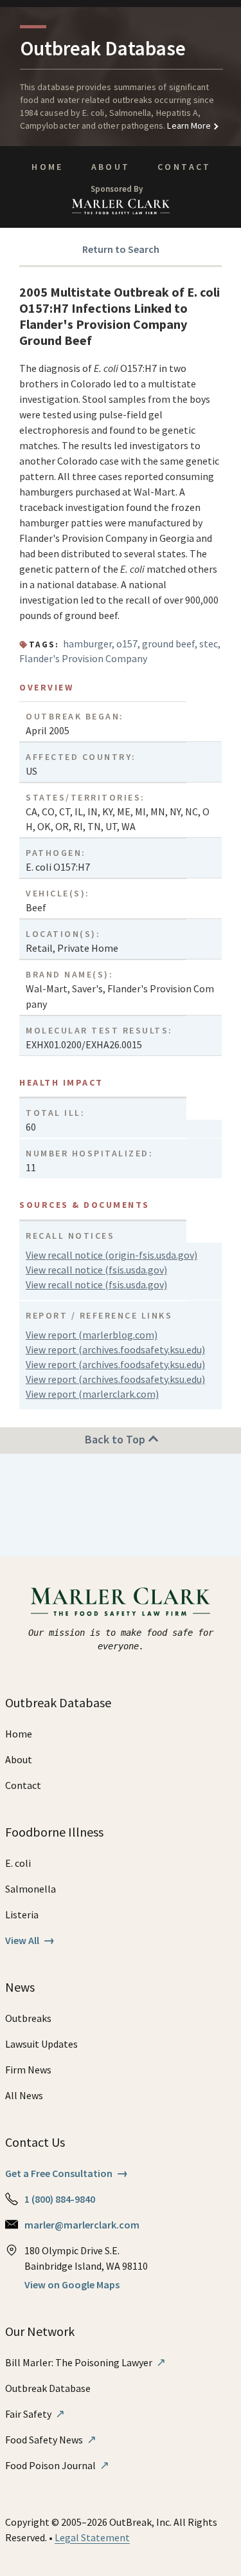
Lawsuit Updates (41, 2044)
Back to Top (116, 1439)
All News (24, 2095)
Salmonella (31, 1889)
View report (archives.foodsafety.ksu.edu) (115, 1349)
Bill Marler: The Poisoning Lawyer (85, 2362)
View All (30, 1940)
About (111, 167)
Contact (184, 167)
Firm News (28, 2070)
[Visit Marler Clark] (121, 1602)
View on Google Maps (72, 2284)
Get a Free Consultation (67, 2173)
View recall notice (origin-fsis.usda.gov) (112, 1255)
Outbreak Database (48, 2388)
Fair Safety (35, 2414)
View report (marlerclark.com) (92, 1394)
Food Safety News (51, 2440)
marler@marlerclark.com (82, 2225)
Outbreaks (28, 2018)
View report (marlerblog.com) (92, 1335)
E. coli (18, 1863)
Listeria (22, 1914)
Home (47, 167)
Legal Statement (92, 2537)
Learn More (188, 125)
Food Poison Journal (57, 2465)
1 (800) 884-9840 (60, 2199)
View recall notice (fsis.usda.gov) (96, 1270)
